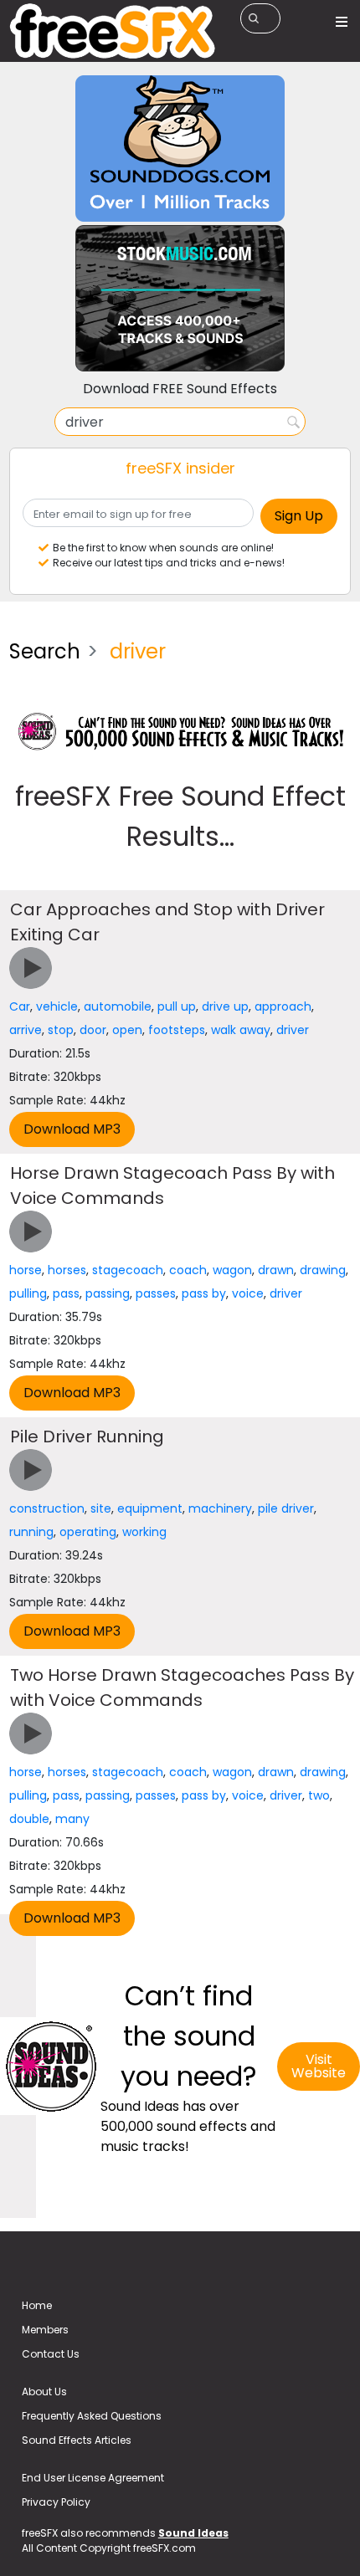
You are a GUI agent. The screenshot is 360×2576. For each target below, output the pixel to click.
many (72, 1819)
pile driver (286, 1508)
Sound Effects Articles (77, 2440)
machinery (220, 1508)
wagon (232, 1270)
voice (248, 1293)
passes (156, 1293)
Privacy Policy (56, 2502)
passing (108, 1293)
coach (188, 1270)
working (144, 1532)
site (101, 1508)
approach (283, 1006)
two (319, 1795)
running (31, 1532)
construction (47, 1508)
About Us (44, 2392)
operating (88, 1532)
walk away (241, 1030)
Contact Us (51, 2354)
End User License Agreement (93, 2478)
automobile (118, 1006)
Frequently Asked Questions (92, 2416)
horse (26, 1270)
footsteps (177, 1030)
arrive (26, 1030)
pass (66, 1293)
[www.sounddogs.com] (180, 148)
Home (37, 2305)
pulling (28, 1293)
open (127, 1030)
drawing (323, 1270)
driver (293, 1030)
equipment (150, 1508)
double (29, 1819)
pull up (177, 1006)
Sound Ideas (193, 2533)
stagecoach (128, 1270)
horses (67, 1270)
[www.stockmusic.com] (180, 297)
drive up (225, 1006)
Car (20, 1006)
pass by (204, 1293)
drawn (276, 1270)
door (93, 1030)
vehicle (57, 1006)
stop (61, 1030)
